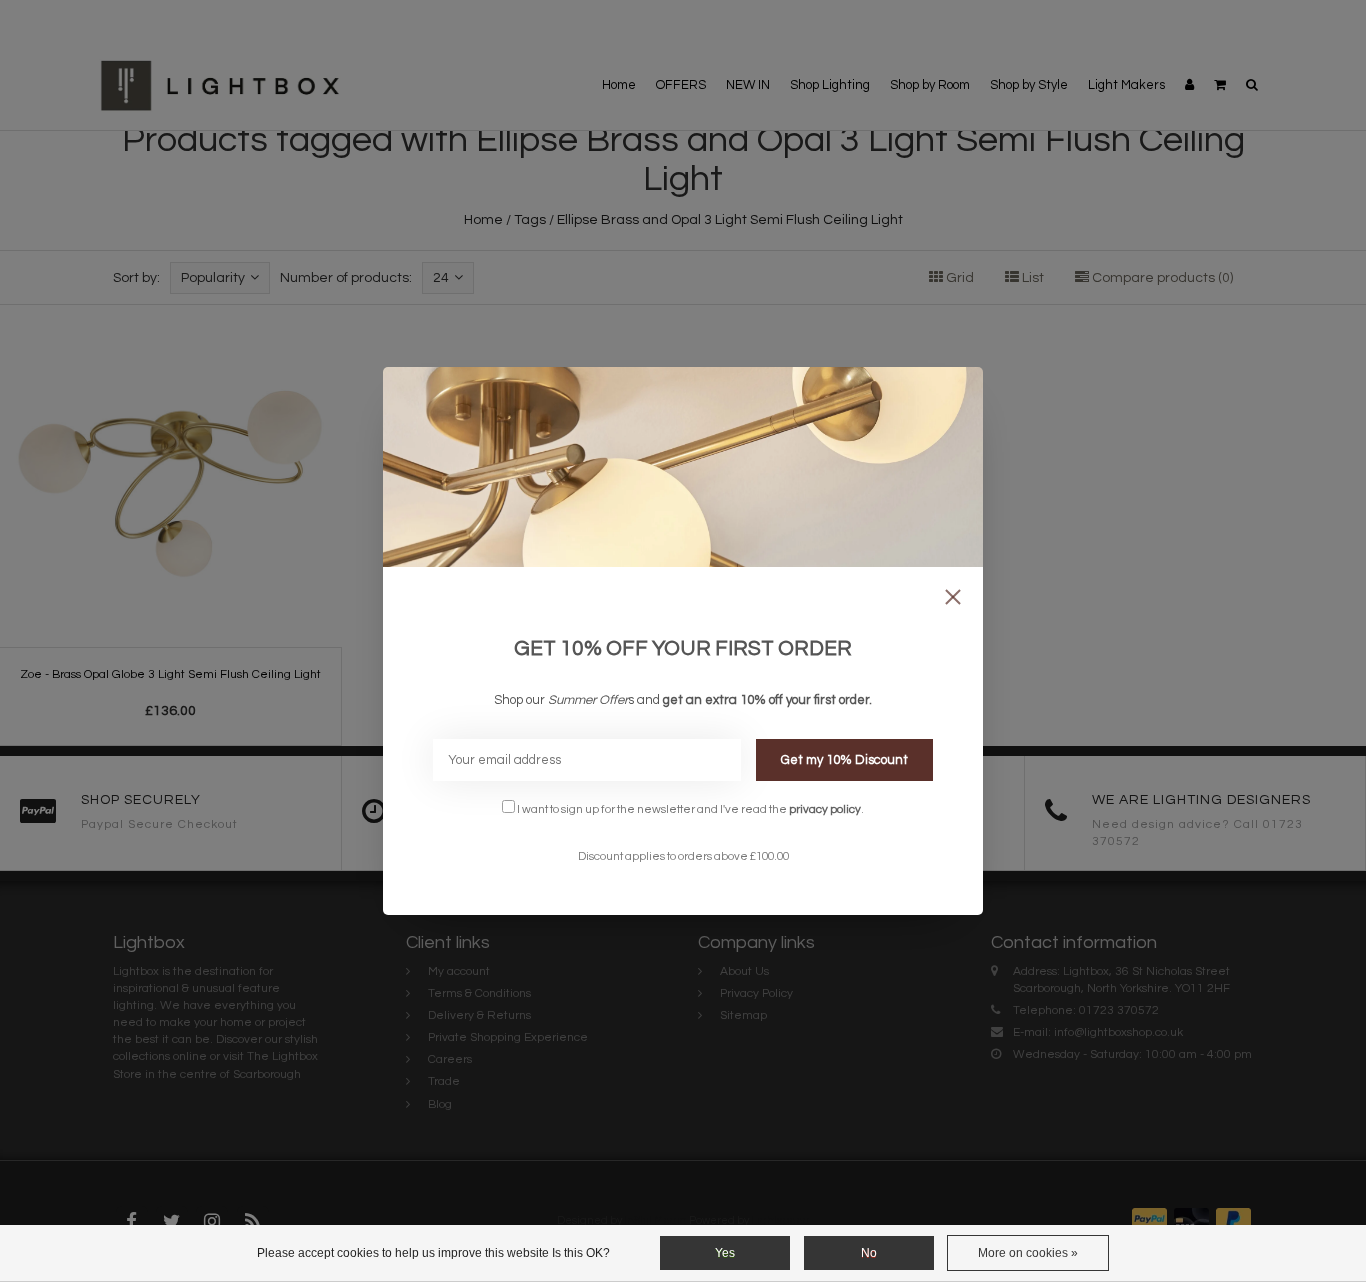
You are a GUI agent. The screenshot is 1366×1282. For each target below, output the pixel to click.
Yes (725, 1253)
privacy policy (825, 809)
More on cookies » (1028, 1253)
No (869, 1253)
